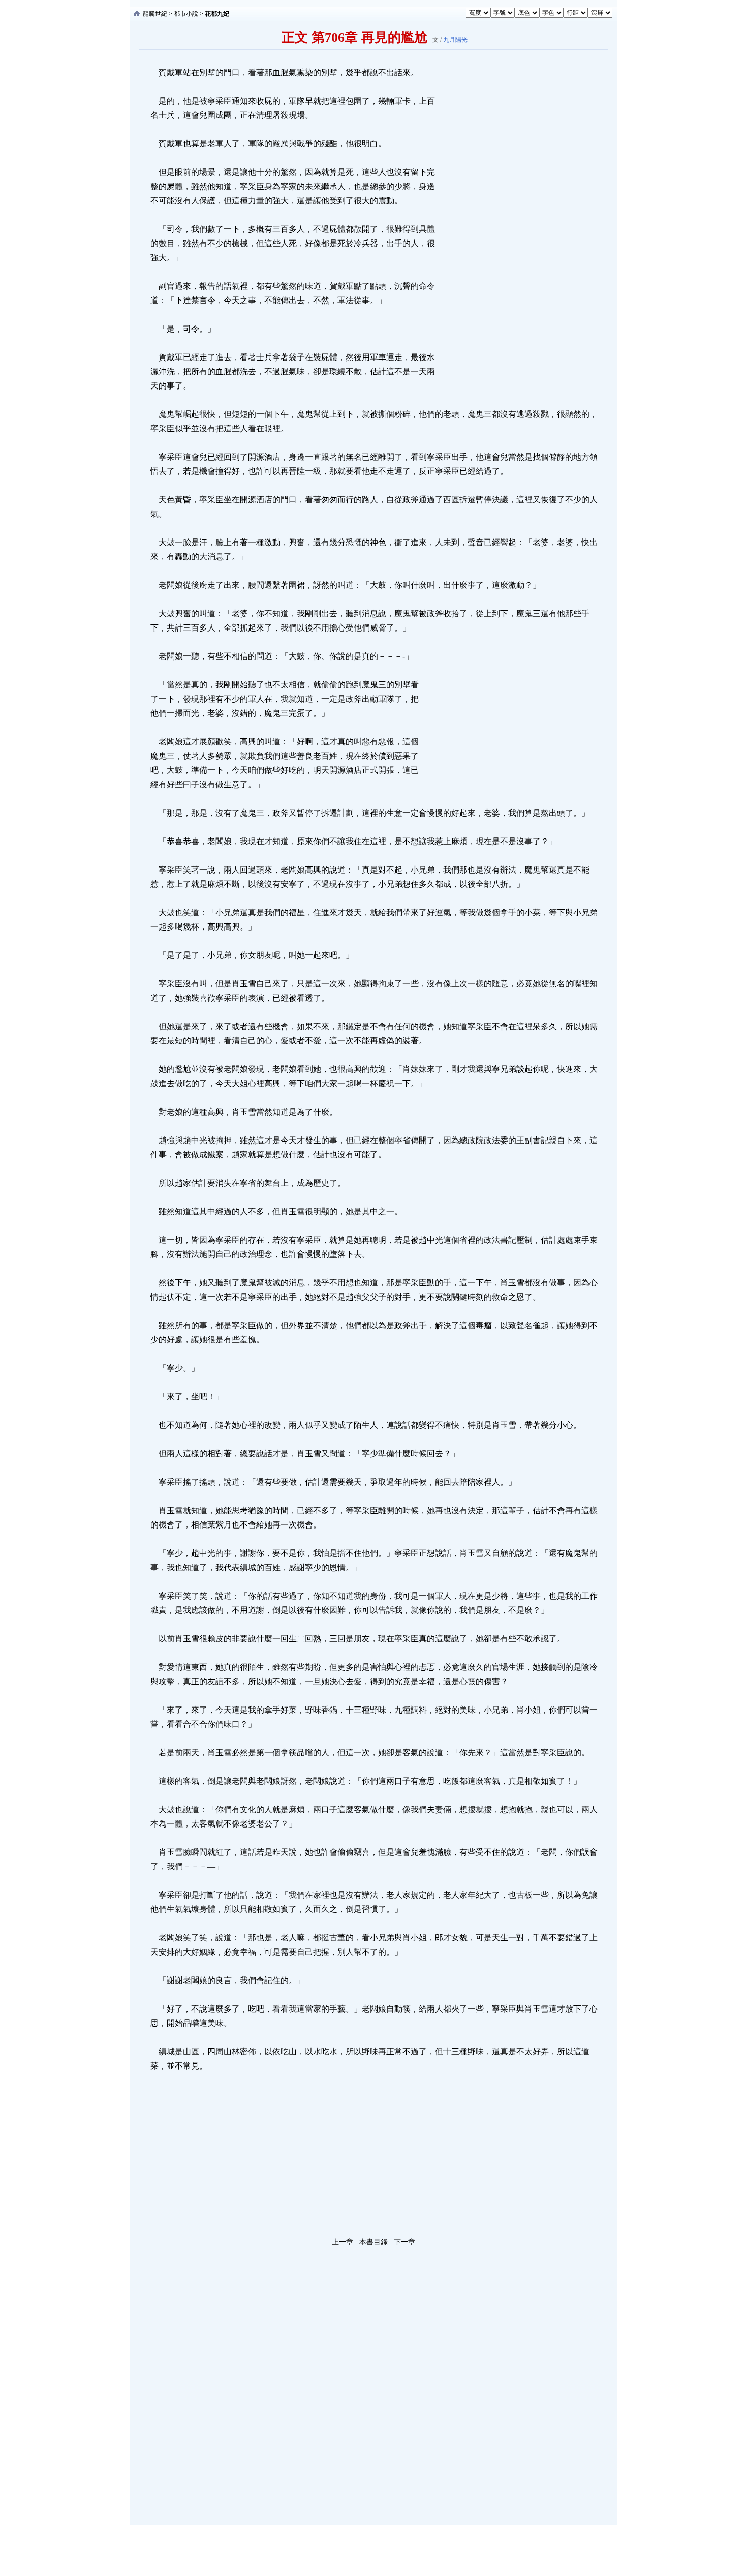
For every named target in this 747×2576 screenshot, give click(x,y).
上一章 (343, 2242)
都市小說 (186, 14)
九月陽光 (455, 40)
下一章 (404, 2242)
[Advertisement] (513, 218)
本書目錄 (373, 2242)
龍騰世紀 (155, 14)
